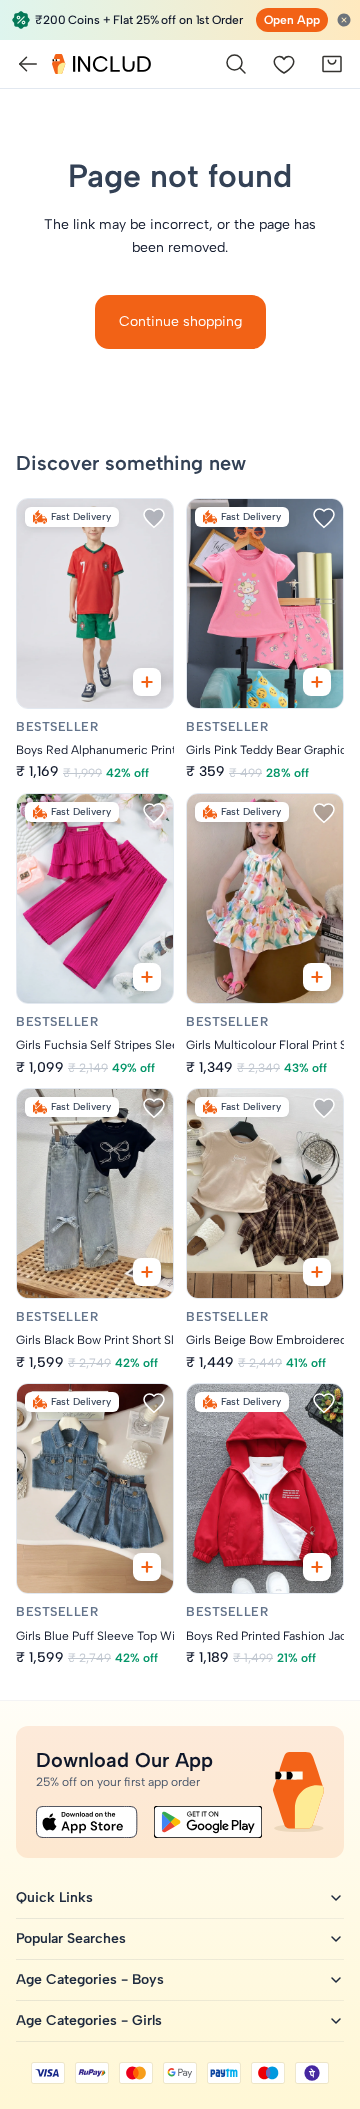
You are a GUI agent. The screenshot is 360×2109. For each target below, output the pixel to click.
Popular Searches (71, 1938)
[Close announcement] (344, 20)
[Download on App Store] (87, 1822)
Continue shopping (180, 321)
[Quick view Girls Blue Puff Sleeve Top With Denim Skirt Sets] (147, 1567)
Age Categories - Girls (89, 2020)
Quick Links (54, 1897)
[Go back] (28, 64)
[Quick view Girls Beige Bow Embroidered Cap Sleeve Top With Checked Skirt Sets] (317, 1272)
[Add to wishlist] (154, 518)
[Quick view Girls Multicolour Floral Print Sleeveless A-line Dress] (317, 977)
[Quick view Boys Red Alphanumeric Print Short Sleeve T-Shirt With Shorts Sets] (147, 682)
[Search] (236, 64)
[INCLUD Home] (101, 64)
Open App (292, 20)
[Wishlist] (284, 64)
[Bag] (332, 64)
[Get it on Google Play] (208, 1822)
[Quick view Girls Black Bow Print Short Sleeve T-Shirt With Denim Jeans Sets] (147, 1272)
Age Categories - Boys (90, 1979)
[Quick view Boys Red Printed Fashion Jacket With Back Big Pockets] (317, 1567)
